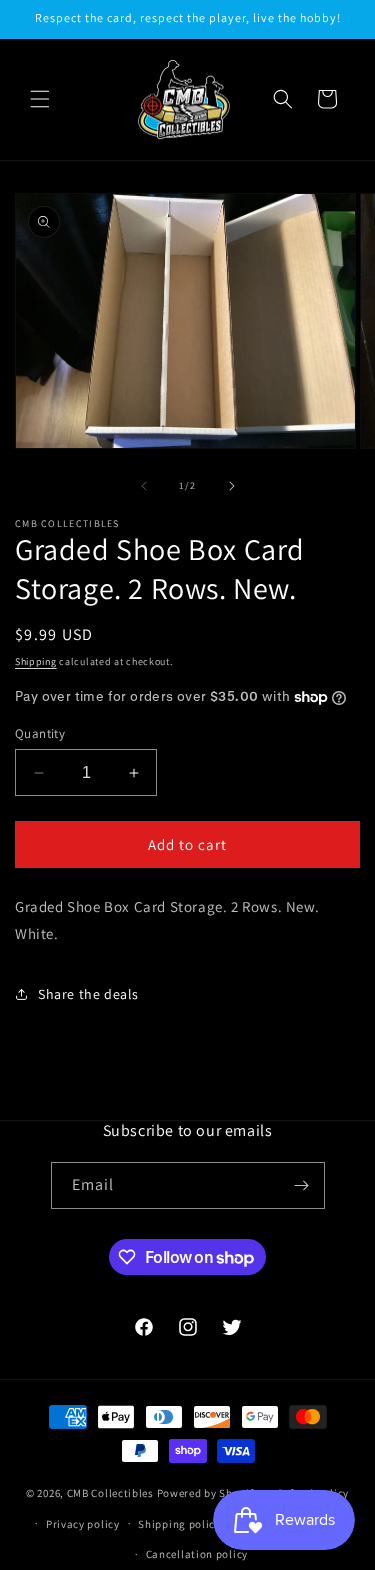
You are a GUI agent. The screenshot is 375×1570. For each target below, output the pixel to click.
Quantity (40, 733)
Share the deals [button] (88, 994)
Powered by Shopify (208, 1493)
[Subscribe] (302, 1185)
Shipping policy (179, 1524)
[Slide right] (232, 486)
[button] (40, 99)
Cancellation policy (197, 1554)
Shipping (36, 661)
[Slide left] (144, 486)
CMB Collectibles (112, 1493)
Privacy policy (83, 1524)
